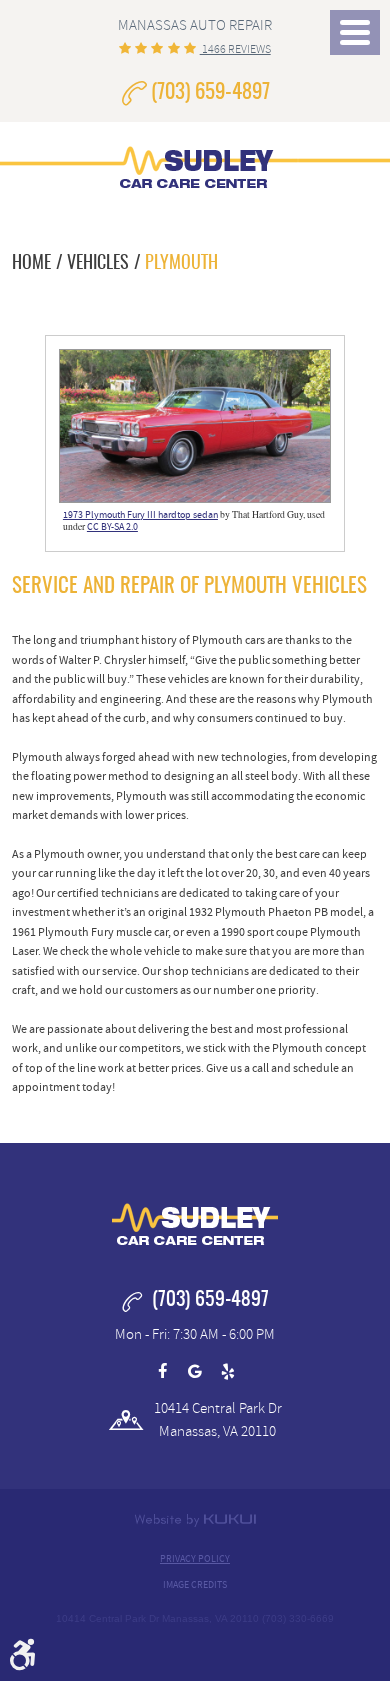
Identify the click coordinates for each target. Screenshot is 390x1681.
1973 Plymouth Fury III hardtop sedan (140, 515)
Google (195, 1371)
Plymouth (181, 263)
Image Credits (195, 1584)
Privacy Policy (195, 1558)
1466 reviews (235, 49)
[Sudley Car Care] (195, 163)
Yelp (227, 1371)
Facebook (162, 1371)
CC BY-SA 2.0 (112, 527)
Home (31, 263)
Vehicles (98, 263)
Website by (195, 1520)
